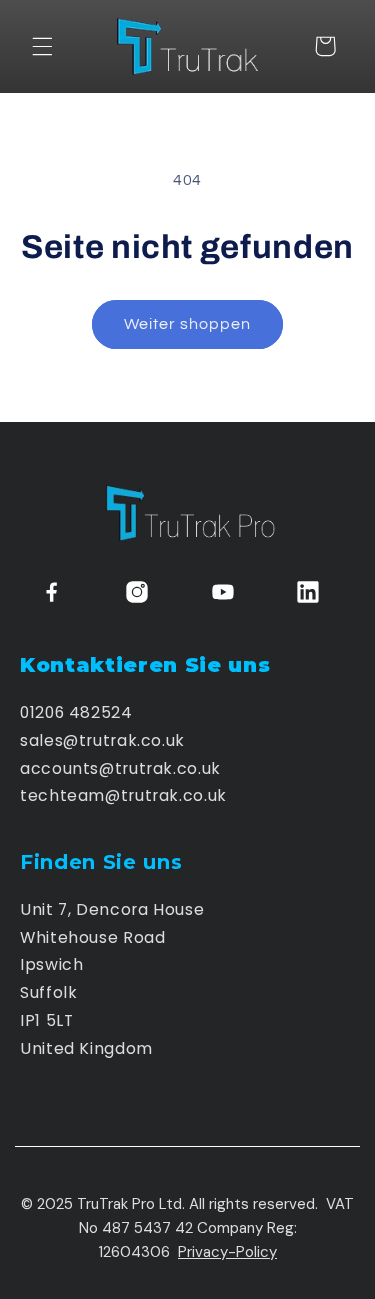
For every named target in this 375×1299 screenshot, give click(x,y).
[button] (42, 46)
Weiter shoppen (188, 324)
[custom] (52, 592)
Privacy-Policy (227, 1252)
